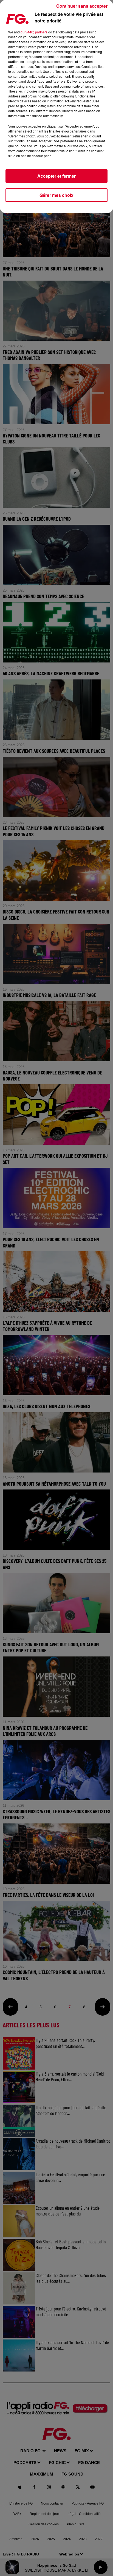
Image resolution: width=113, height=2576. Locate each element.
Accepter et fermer (56, 176)
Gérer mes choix (56, 195)
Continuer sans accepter (82, 6)
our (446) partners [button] (34, 32)
